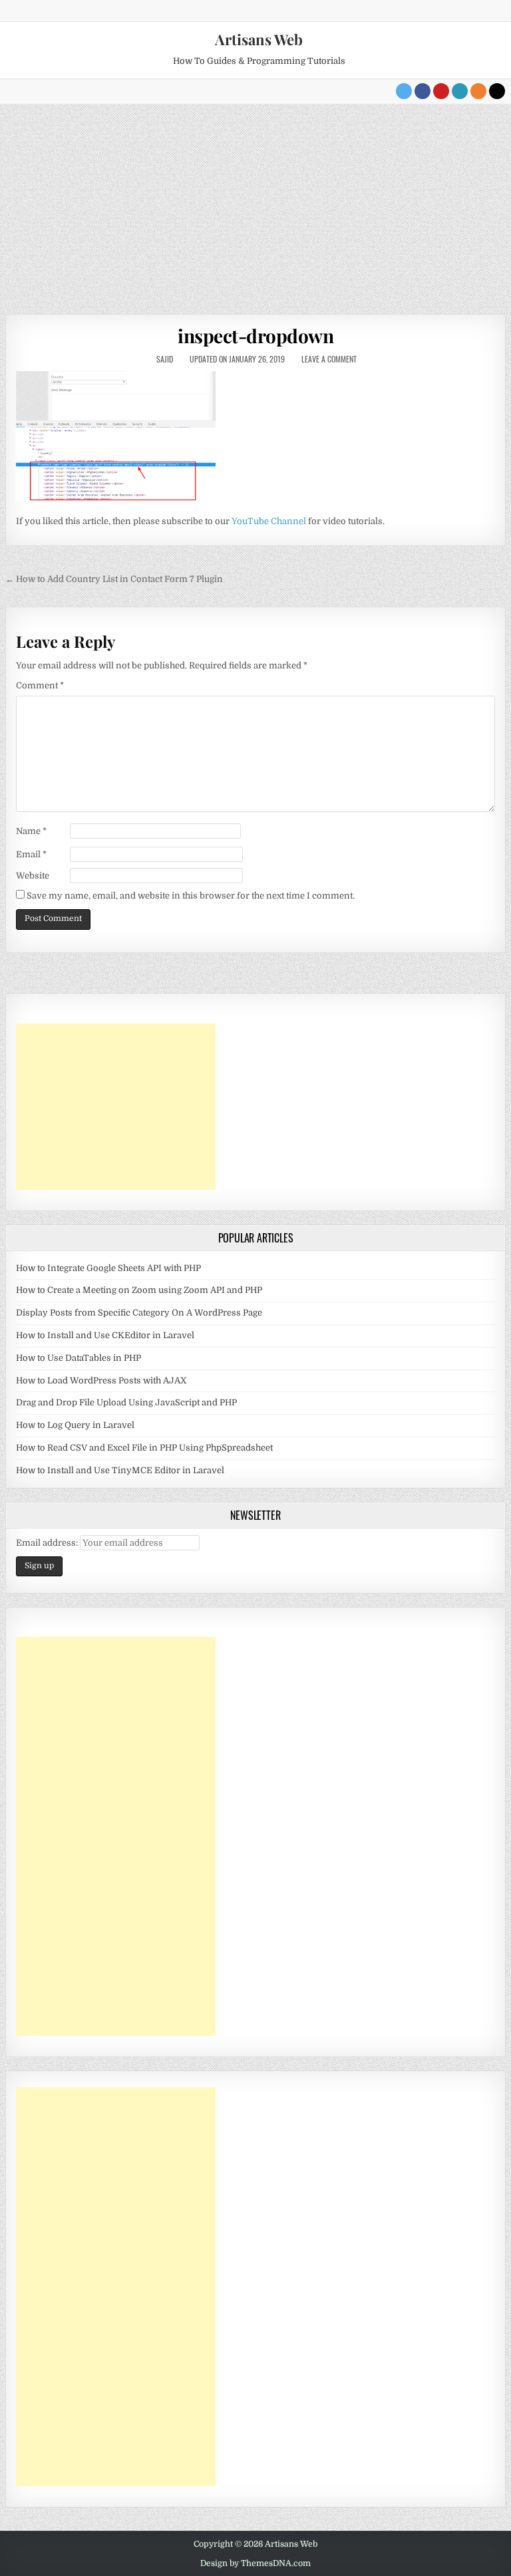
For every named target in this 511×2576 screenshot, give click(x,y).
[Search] (497, 91)
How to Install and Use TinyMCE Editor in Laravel (120, 1470)
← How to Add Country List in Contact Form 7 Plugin (114, 579)
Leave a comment (329, 359)
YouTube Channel (269, 521)
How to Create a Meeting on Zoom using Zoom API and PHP (139, 1290)
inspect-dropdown (255, 336)
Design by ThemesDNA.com (255, 2563)
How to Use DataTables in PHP (79, 1358)
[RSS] (478, 91)
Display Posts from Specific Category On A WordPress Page (139, 1313)
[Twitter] (404, 91)
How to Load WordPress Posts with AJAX (101, 1380)
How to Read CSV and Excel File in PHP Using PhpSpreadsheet (144, 1448)
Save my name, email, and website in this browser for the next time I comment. (191, 896)
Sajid (165, 359)
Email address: (48, 1543)
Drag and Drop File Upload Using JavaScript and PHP (126, 1402)
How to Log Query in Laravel (75, 1425)
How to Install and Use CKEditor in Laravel (105, 1335)
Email (31, 854)
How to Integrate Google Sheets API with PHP (108, 1268)
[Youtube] (441, 91)
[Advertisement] (255, 204)
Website (33, 876)
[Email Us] (460, 91)
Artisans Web (259, 39)
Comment (40, 685)
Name (31, 831)
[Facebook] (423, 91)
